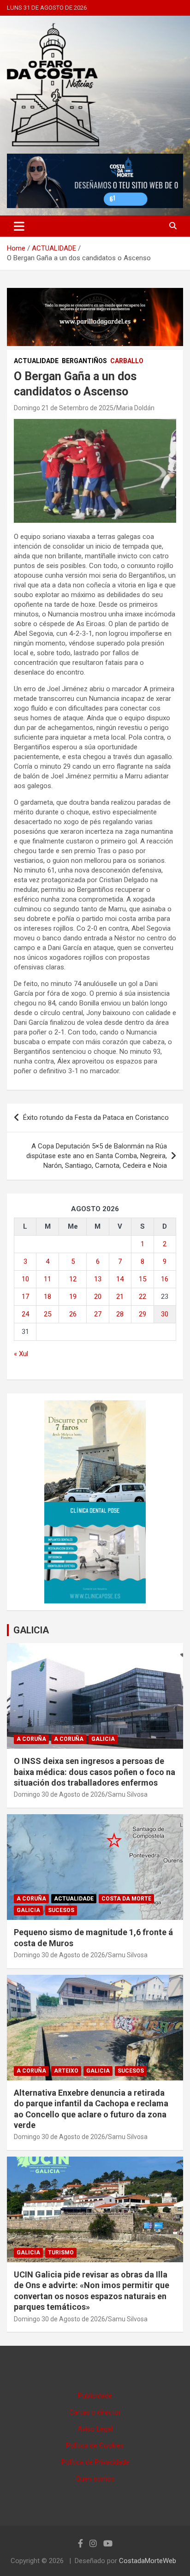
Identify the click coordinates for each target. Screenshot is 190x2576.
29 (142, 1314)
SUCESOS (61, 1910)
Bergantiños (84, 361)
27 (98, 1314)
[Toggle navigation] (19, 226)
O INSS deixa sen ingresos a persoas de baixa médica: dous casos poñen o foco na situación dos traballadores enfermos (95, 1772)
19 (73, 1297)
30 (165, 1314)
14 (120, 1279)
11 (47, 1279)
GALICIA (31, 1630)
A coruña (69, 1739)
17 (25, 1297)
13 (98, 1279)
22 (142, 1297)
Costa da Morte (126, 1899)
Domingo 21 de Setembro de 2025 (64, 408)
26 (73, 1314)
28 (120, 1314)
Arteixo (66, 2071)
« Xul (21, 1354)
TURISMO (61, 2253)
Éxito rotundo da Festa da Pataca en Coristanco (96, 1118)
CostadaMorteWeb (148, 2561)
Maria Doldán (135, 408)
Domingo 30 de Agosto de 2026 (59, 1794)
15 (142, 1279)
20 (98, 1297)
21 (120, 1297)
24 (25, 1314)
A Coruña (31, 1739)
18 (47, 1297)
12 (73, 1279)
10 (25, 1279)
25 (47, 1314)
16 (165, 1279)
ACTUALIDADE (36, 361)
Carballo (127, 361)
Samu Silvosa (128, 1794)
